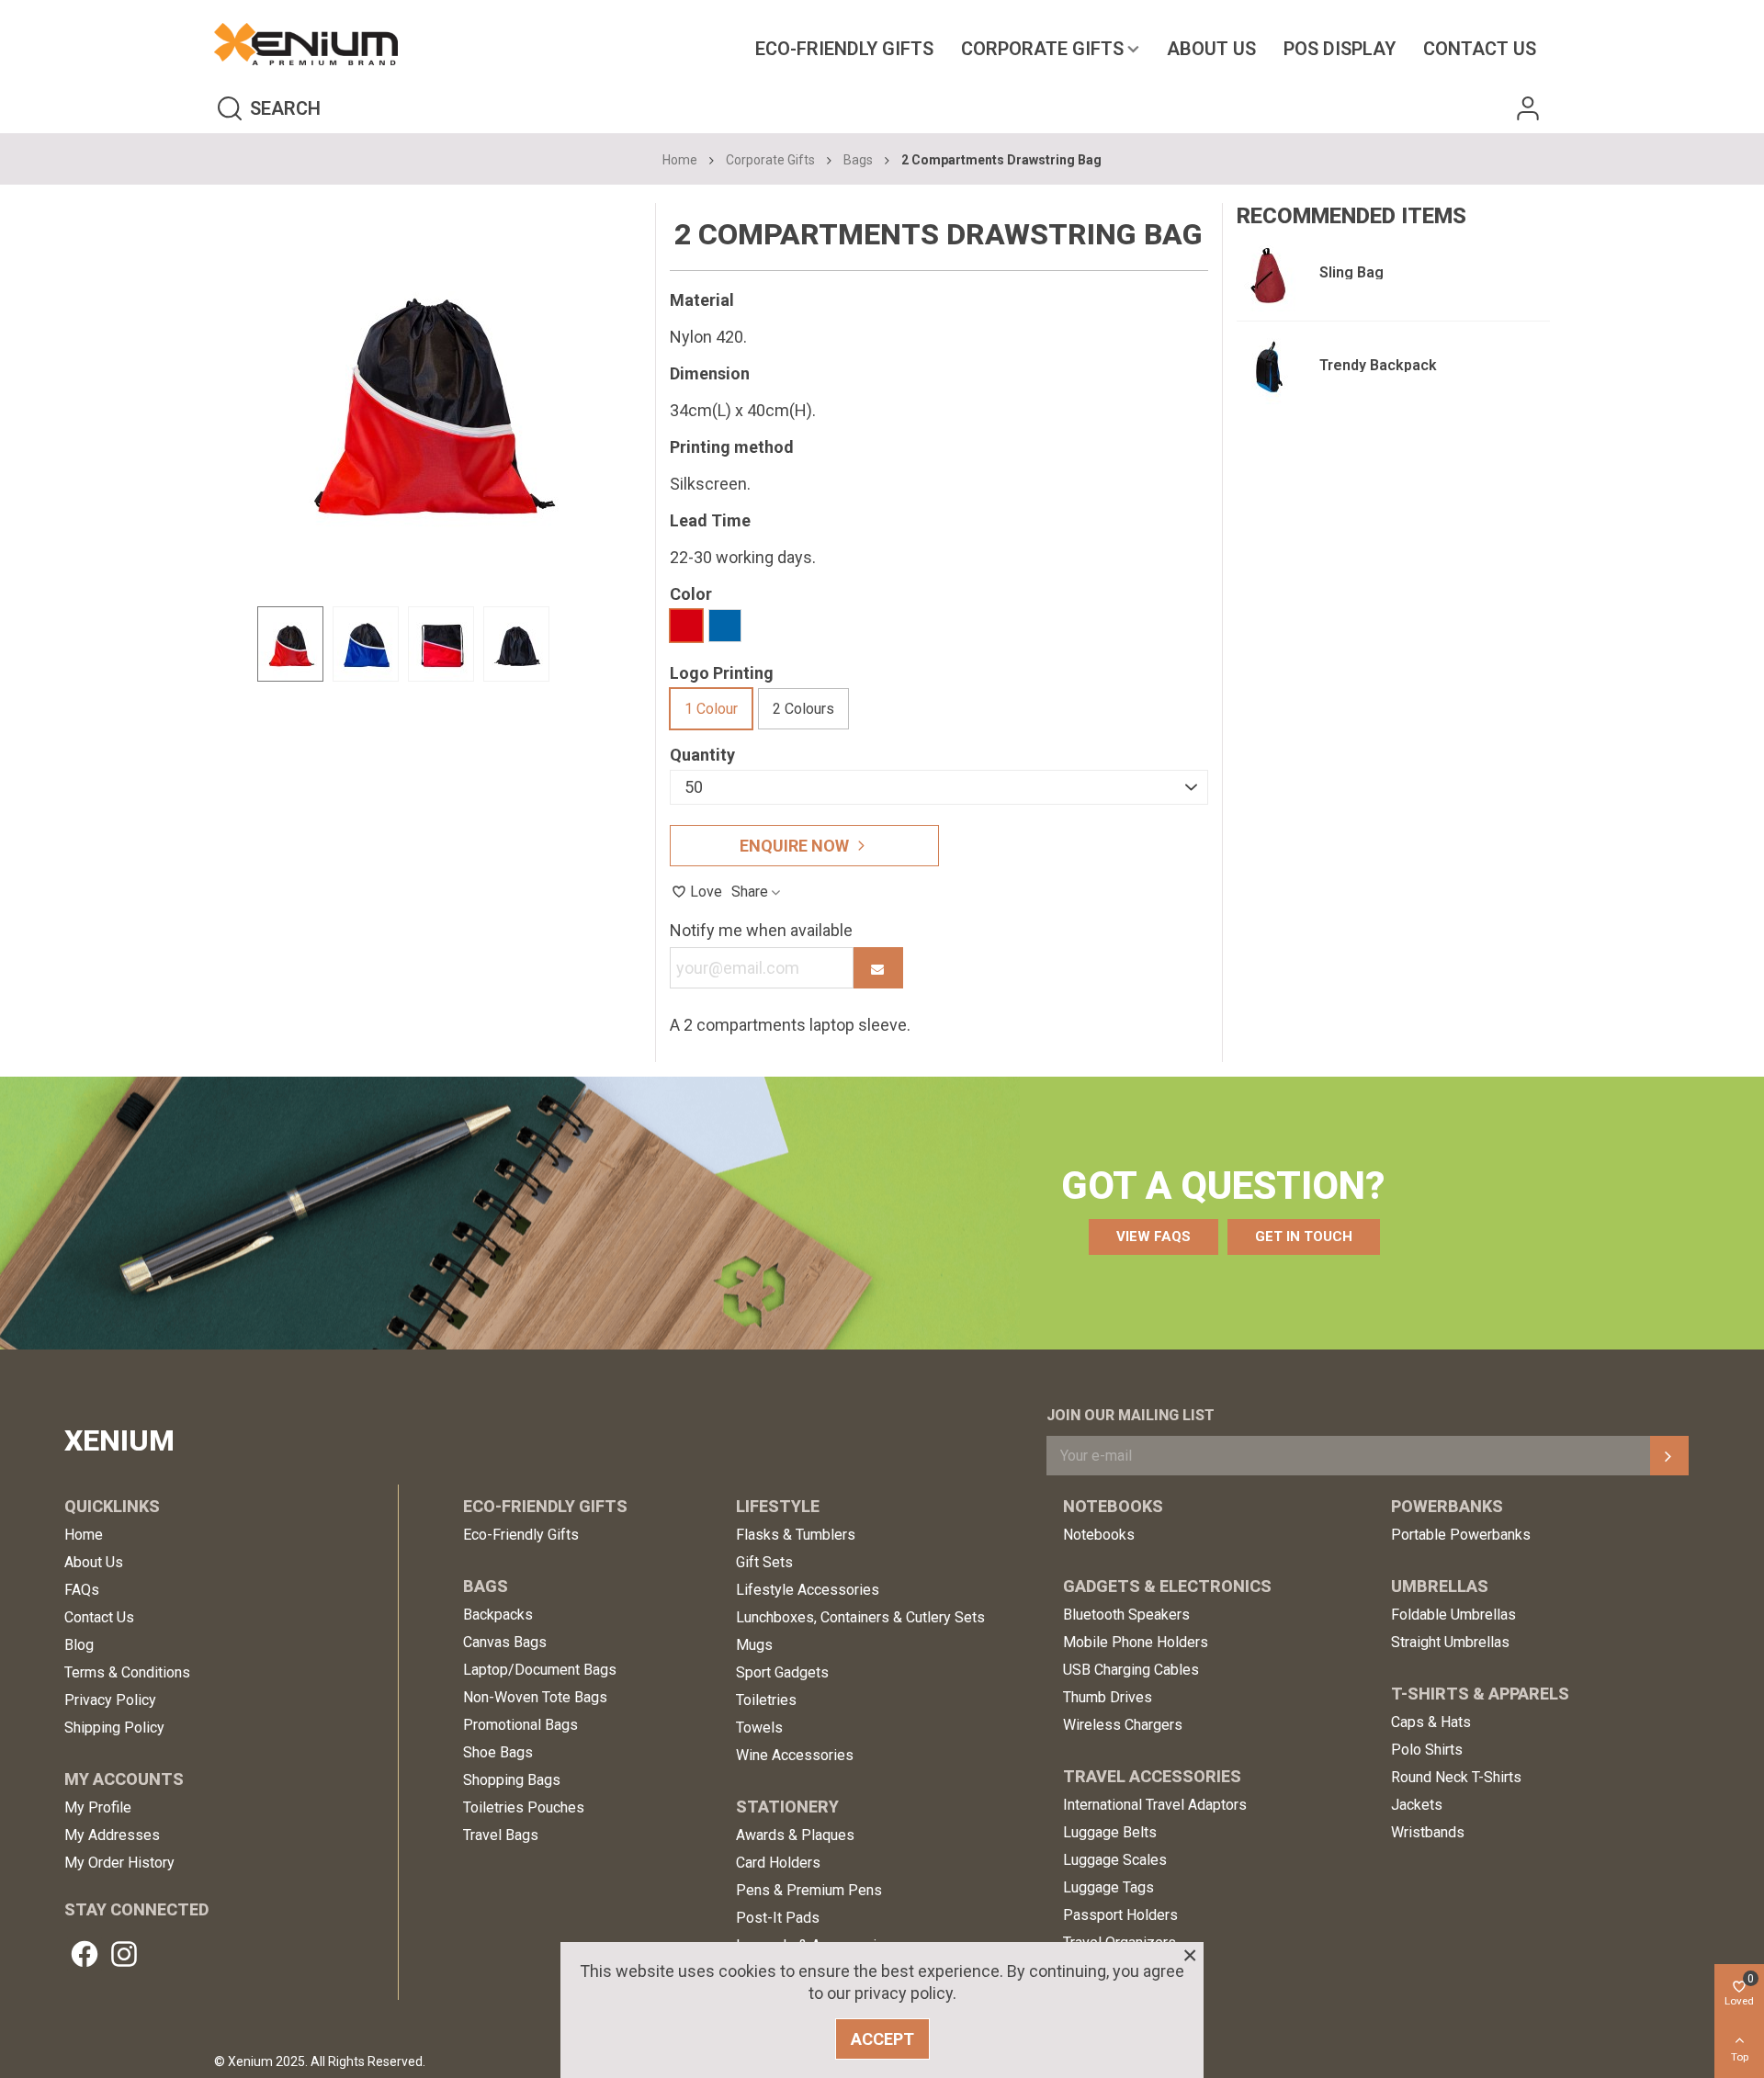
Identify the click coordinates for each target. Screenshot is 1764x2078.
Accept (882, 2039)
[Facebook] (85, 1954)
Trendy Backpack (1378, 365)
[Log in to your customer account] (1528, 108)
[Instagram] (124, 1954)
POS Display (1340, 49)
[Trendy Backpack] (1269, 367)
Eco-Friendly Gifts (844, 49)
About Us (1211, 49)
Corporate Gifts (1042, 49)
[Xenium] (306, 44)
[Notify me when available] (878, 968)
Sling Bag (1351, 272)
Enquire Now (794, 846)
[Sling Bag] (1269, 275)
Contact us (1480, 49)
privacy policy (904, 1993)
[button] (1153, 1237)
